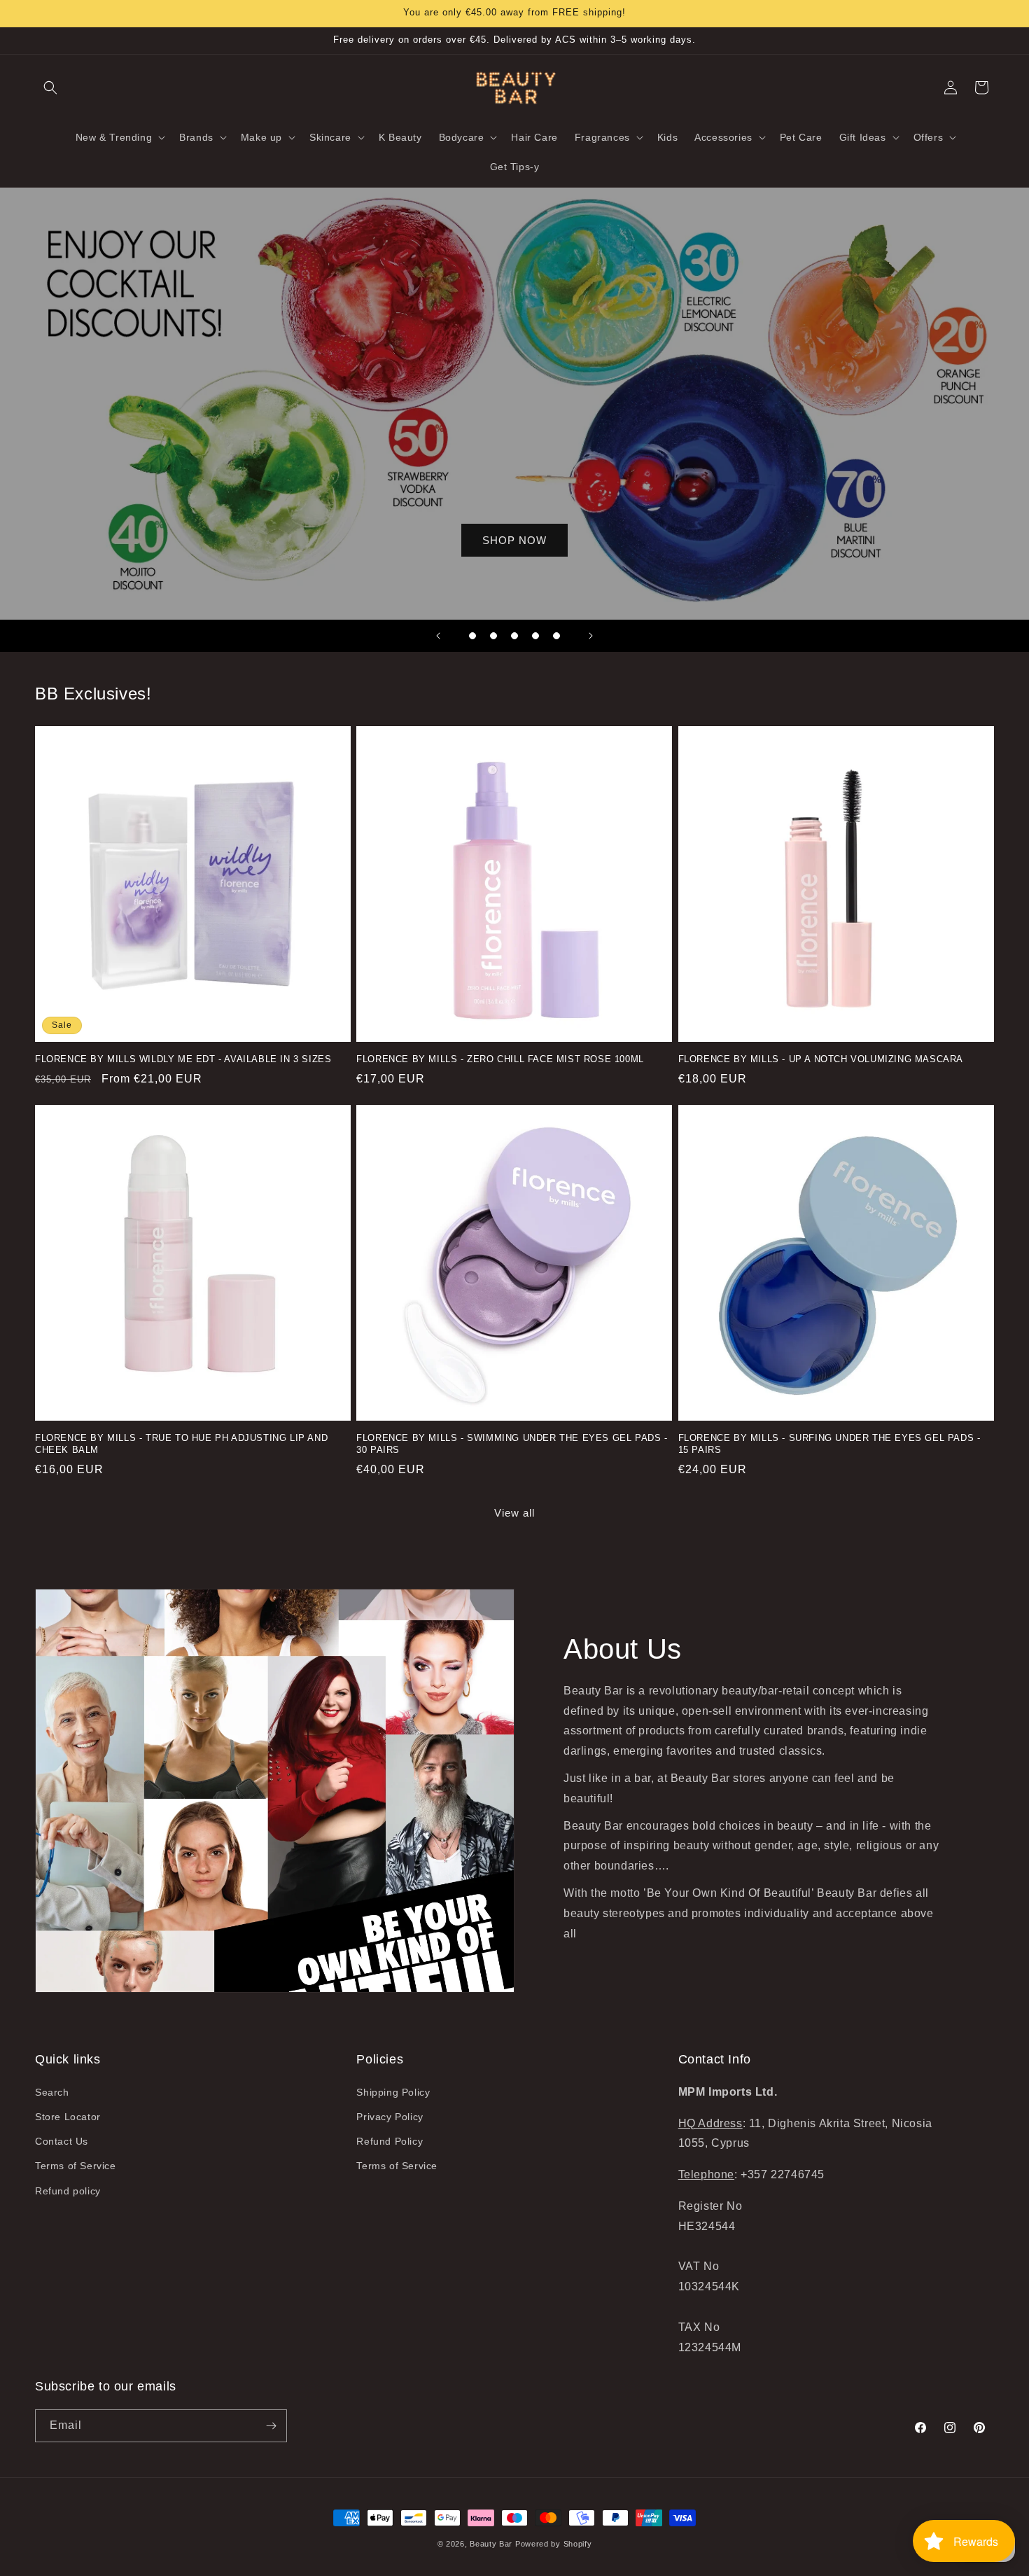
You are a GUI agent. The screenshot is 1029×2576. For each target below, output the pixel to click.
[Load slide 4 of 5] (535, 636)
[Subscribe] (271, 2426)
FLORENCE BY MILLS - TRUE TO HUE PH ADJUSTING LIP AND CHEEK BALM (181, 1444)
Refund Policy (390, 2141)
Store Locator (68, 2117)
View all (514, 1513)
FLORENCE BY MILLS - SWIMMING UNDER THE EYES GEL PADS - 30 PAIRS (512, 1444)
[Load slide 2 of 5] (493, 636)
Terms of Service (76, 2166)
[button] (50, 88)
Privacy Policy (390, 2117)
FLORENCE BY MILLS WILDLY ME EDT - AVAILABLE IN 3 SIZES (183, 1059)
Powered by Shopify (554, 2544)
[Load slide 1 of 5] (472, 636)
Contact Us (62, 2141)
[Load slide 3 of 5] (514, 636)
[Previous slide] (438, 636)
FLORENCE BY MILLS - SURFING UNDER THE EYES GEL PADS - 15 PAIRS (829, 1444)
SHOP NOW (514, 540)
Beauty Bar (492, 2544)
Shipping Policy (393, 2092)
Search (52, 2092)
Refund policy (68, 2191)
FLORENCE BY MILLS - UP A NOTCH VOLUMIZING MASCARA (821, 1059)
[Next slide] (591, 636)
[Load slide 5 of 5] (556, 636)
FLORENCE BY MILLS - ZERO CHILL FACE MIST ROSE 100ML (500, 1059)
